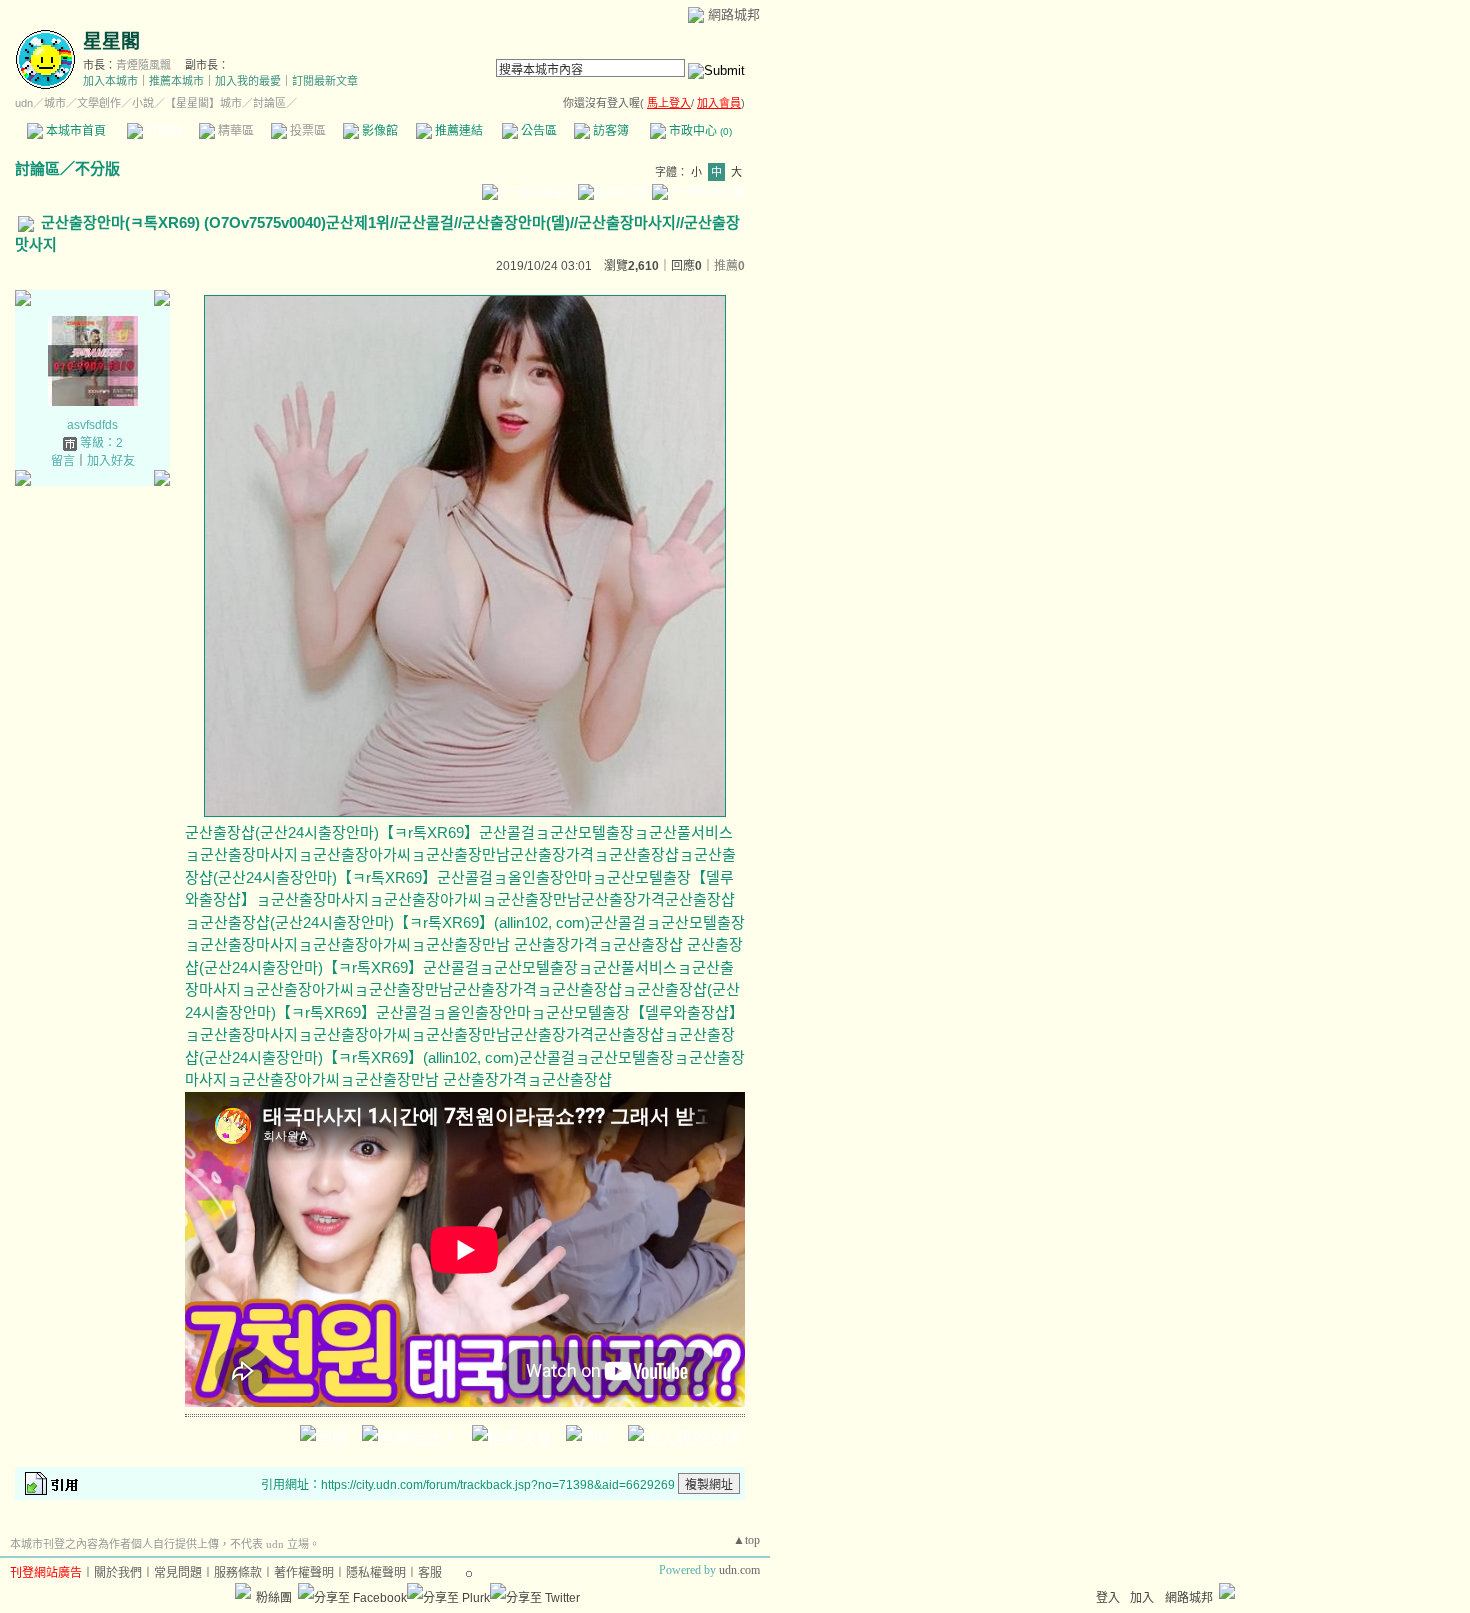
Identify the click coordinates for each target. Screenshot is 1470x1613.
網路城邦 (734, 14)
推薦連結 (457, 131)
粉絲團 (274, 1598)
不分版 (97, 168)
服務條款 (238, 1573)
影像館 (378, 131)
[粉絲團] (243, 1591)
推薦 (729, 266)
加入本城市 (110, 81)
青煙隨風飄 (143, 65)
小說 (143, 103)
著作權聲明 (304, 1573)
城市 (55, 103)
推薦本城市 (176, 81)
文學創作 (99, 103)
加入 (1142, 1598)
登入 (1108, 1598)
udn (24, 103)
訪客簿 (609, 131)
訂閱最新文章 (325, 81)
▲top (746, 1540)
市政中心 (699, 131)
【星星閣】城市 (203, 103)
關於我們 (118, 1573)
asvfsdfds (92, 425)
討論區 (162, 131)
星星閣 (111, 41)
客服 (430, 1573)
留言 (63, 461)
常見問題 (178, 1573)
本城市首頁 (74, 131)
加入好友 (111, 461)
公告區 (537, 131)
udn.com (739, 1570)
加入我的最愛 (248, 81)
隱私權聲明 (376, 1573)
